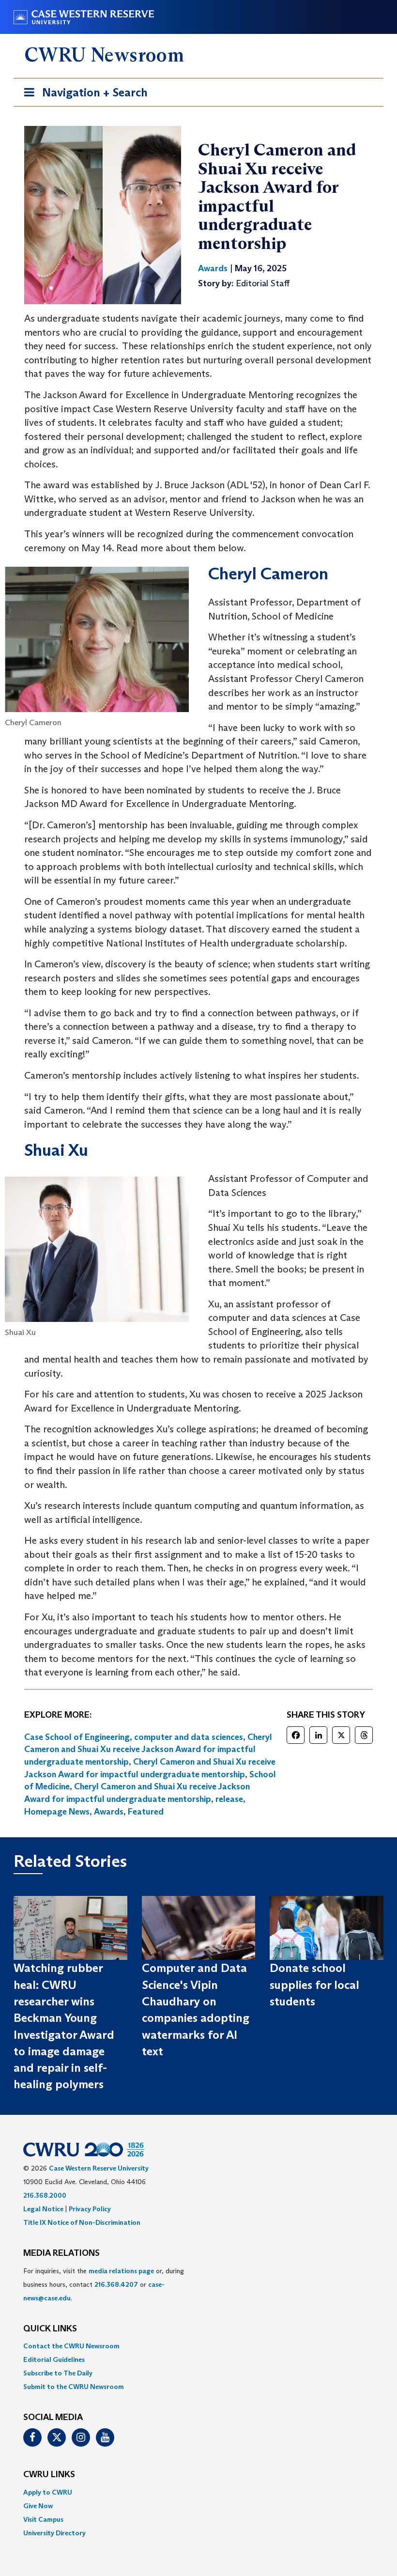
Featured (146, 1812)
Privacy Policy (90, 2209)
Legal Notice (43, 2209)
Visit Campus (43, 2519)
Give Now (38, 2506)
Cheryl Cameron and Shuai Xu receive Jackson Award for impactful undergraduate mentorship (148, 1749)
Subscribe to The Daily (58, 2373)
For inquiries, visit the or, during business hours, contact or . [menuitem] (104, 2284)
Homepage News (57, 1812)
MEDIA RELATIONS (61, 2253)
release (229, 1799)
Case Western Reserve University (99, 2168)
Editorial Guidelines (54, 2359)
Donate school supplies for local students (314, 1985)
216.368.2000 (45, 2195)
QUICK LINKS (50, 2329)
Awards (109, 1812)
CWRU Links (49, 2475)
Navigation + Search (83, 95)
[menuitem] (198, 2346)
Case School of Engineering (77, 1737)
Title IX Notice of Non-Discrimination (82, 2222)
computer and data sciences (189, 1737)
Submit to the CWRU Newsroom (74, 2387)
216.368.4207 (116, 2284)
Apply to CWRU (48, 2492)
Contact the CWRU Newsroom (71, 2346)
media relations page (121, 2271)
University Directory (54, 2533)
